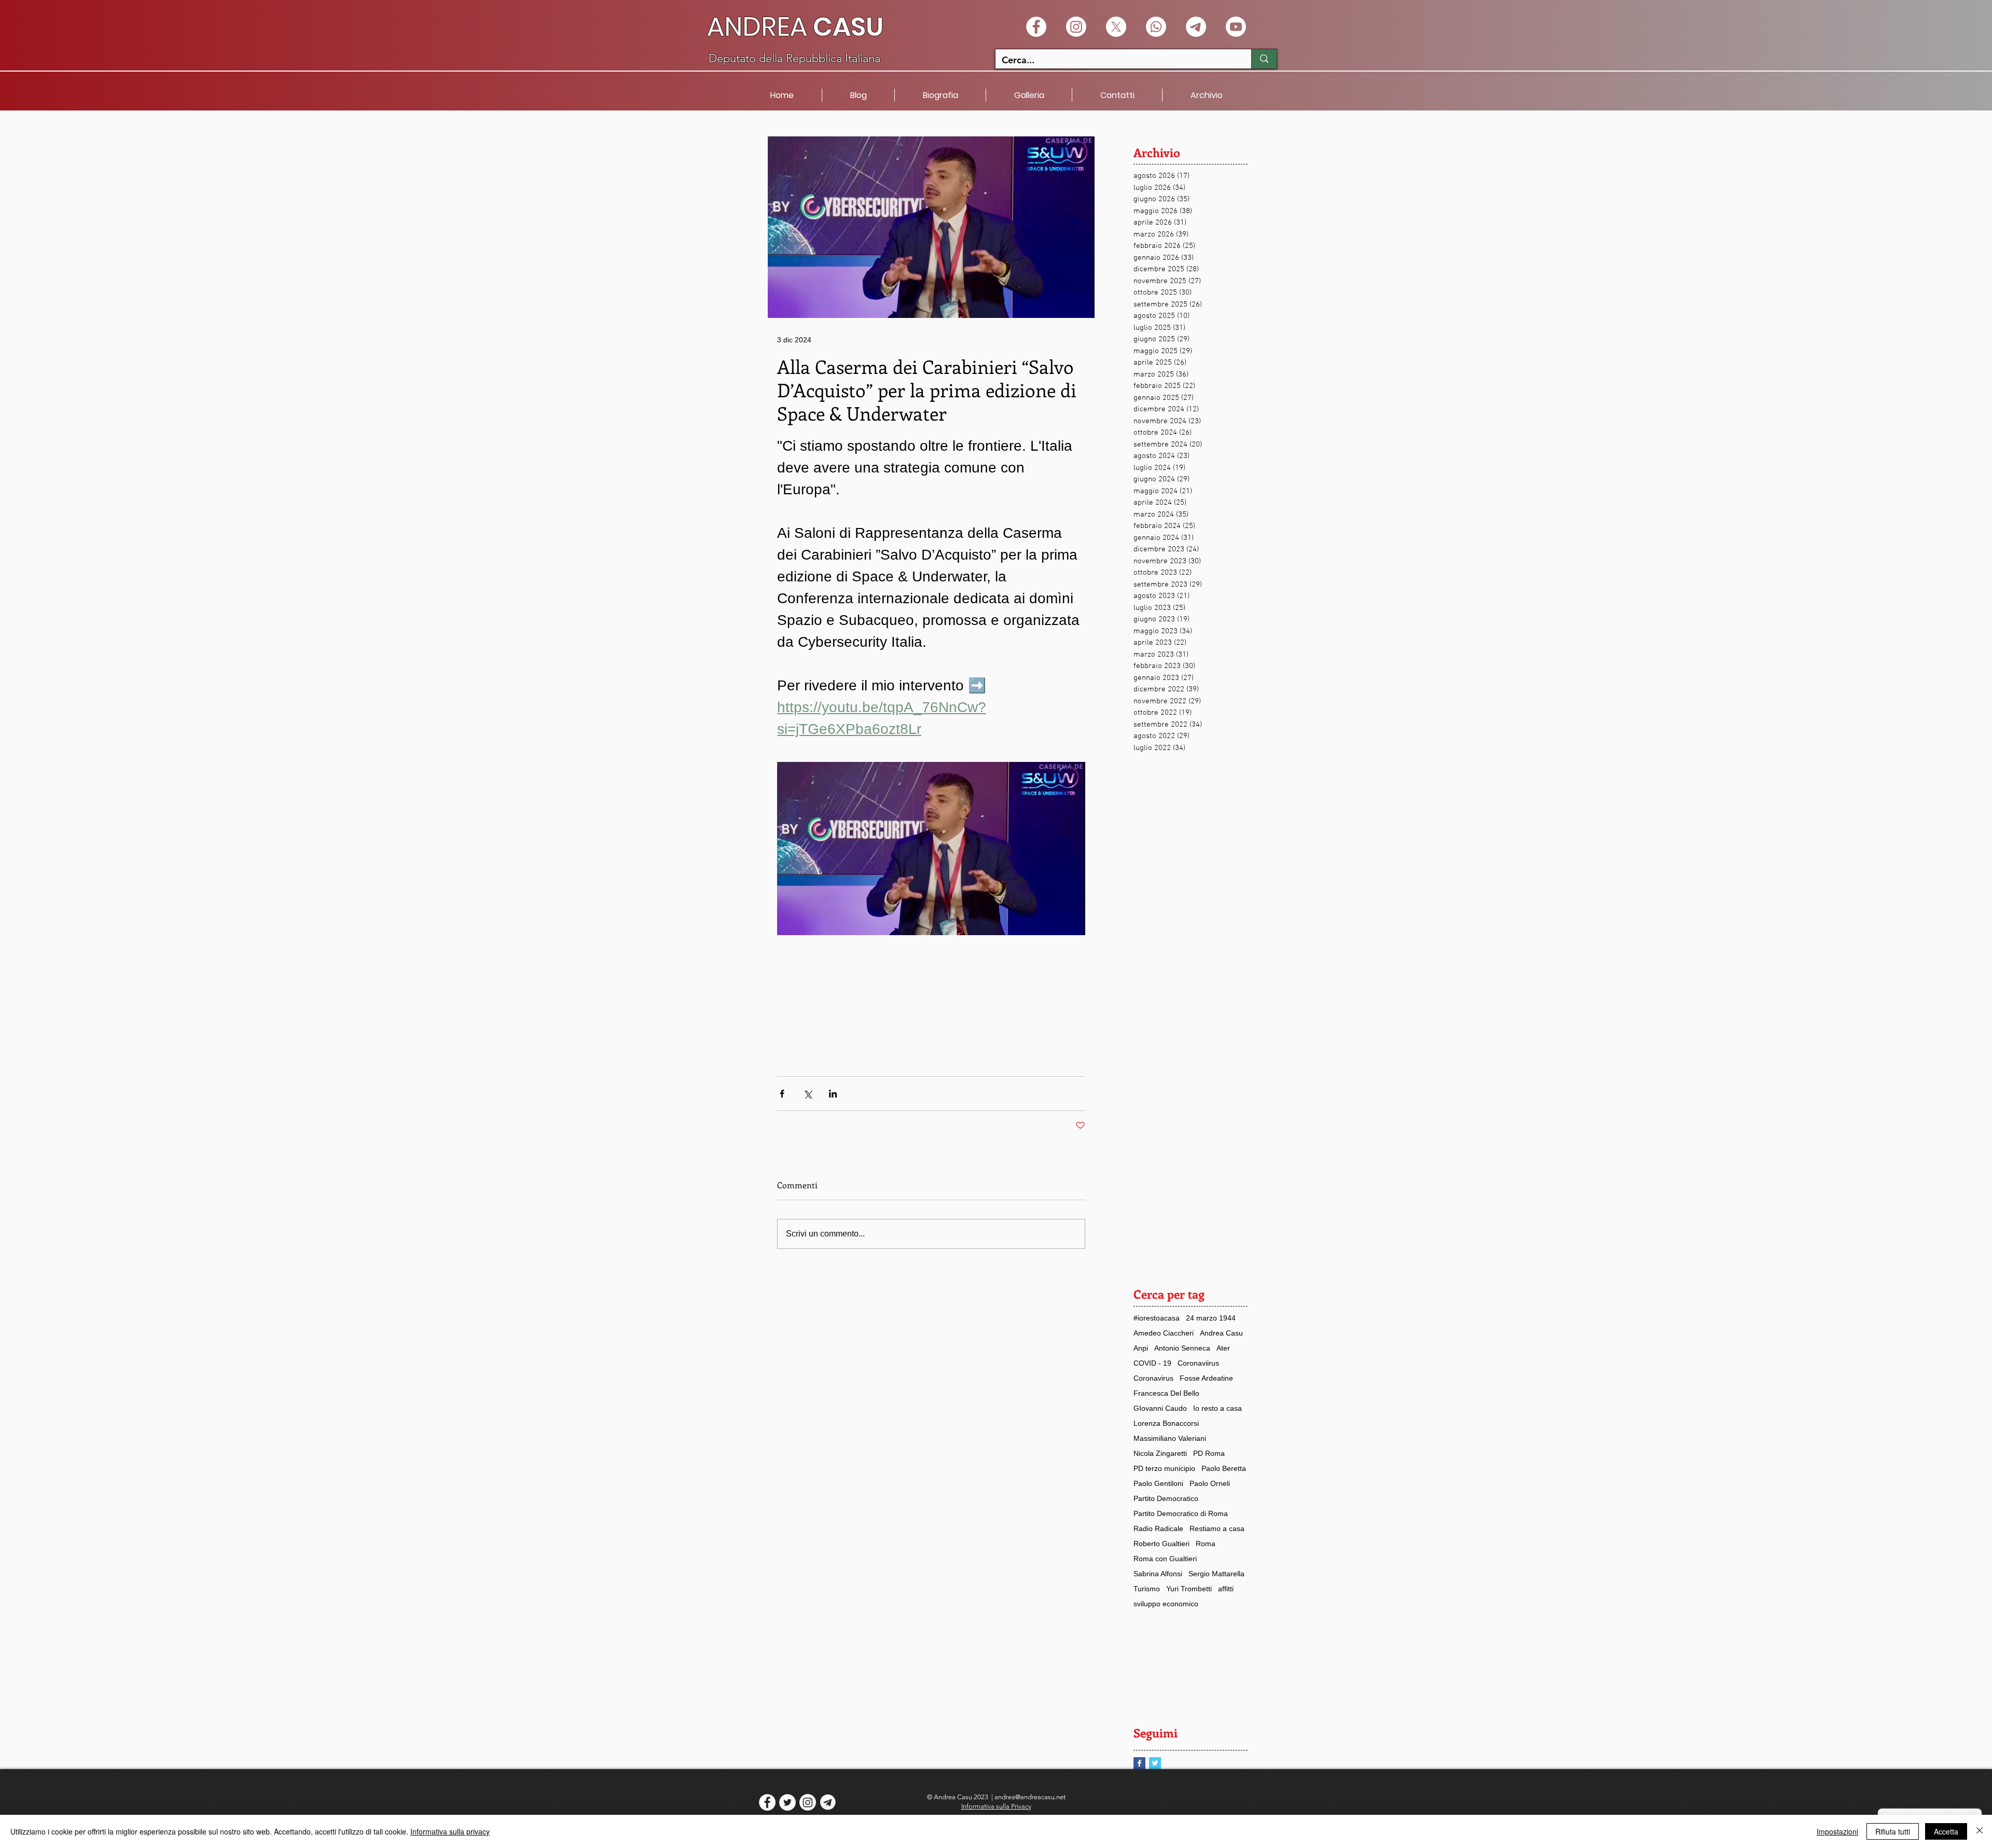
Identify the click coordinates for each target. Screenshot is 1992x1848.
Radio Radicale (1158, 1529)
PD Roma (1209, 1453)
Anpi (1141, 1348)
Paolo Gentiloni (1158, 1483)
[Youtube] (1236, 27)
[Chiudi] (1980, 1831)
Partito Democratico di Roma (1181, 1513)
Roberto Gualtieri (1161, 1544)
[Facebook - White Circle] (1036, 27)
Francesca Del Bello (1166, 1393)
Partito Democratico (1166, 1498)
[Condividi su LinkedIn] (833, 1094)
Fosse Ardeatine (1206, 1378)
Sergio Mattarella (1216, 1574)
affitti (1226, 1589)
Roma (1206, 1544)
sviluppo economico (1166, 1604)
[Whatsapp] (1156, 27)
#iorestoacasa (1157, 1318)
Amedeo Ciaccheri (1164, 1333)
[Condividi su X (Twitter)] (807, 1094)
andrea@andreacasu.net (1030, 1797)
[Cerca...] (1264, 59)
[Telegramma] (1196, 27)
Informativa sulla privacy (450, 1831)
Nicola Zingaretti (1160, 1453)
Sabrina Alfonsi (1158, 1574)
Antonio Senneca (1182, 1348)
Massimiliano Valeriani (1170, 1438)
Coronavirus (1153, 1378)
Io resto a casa (1218, 1408)
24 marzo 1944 (1211, 1318)
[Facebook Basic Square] (1139, 1763)
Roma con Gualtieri (1165, 1559)
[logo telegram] (828, 1802)
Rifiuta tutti (1893, 1831)
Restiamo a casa (1217, 1529)
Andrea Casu (1221, 1333)
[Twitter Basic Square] (1155, 1763)
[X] (1116, 27)
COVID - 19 (1152, 1363)
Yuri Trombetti (1189, 1589)
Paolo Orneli (1210, 1483)
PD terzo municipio (1164, 1468)
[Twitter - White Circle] (787, 1802)
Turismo (1147, 1589)
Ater (1223, 1348)
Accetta (1946, 1831)
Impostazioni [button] (1837, 1831)
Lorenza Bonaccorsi (1166, 1423)
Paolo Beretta (1224, 1468)
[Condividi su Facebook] (782, 1094)
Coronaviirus (1198, 1363)
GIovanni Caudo (1160, 1408)
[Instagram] (1076, 27)
